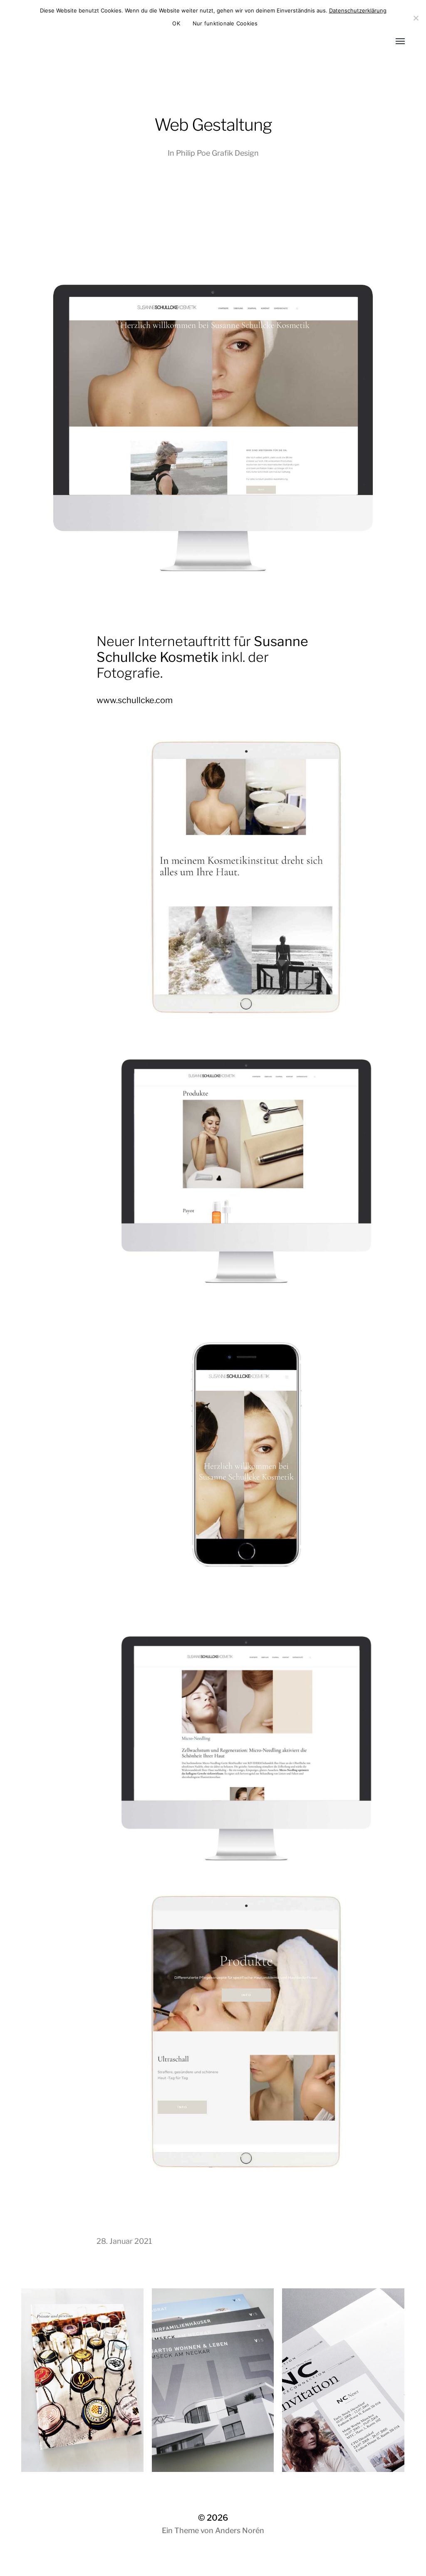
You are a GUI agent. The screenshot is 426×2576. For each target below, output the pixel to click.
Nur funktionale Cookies (225, 23)
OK (176, 23)
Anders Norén (240, 2530)
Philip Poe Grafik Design (217, 153)
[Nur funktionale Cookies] (416, 18)
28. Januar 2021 (124, 2241)
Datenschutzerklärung (358, 10)
